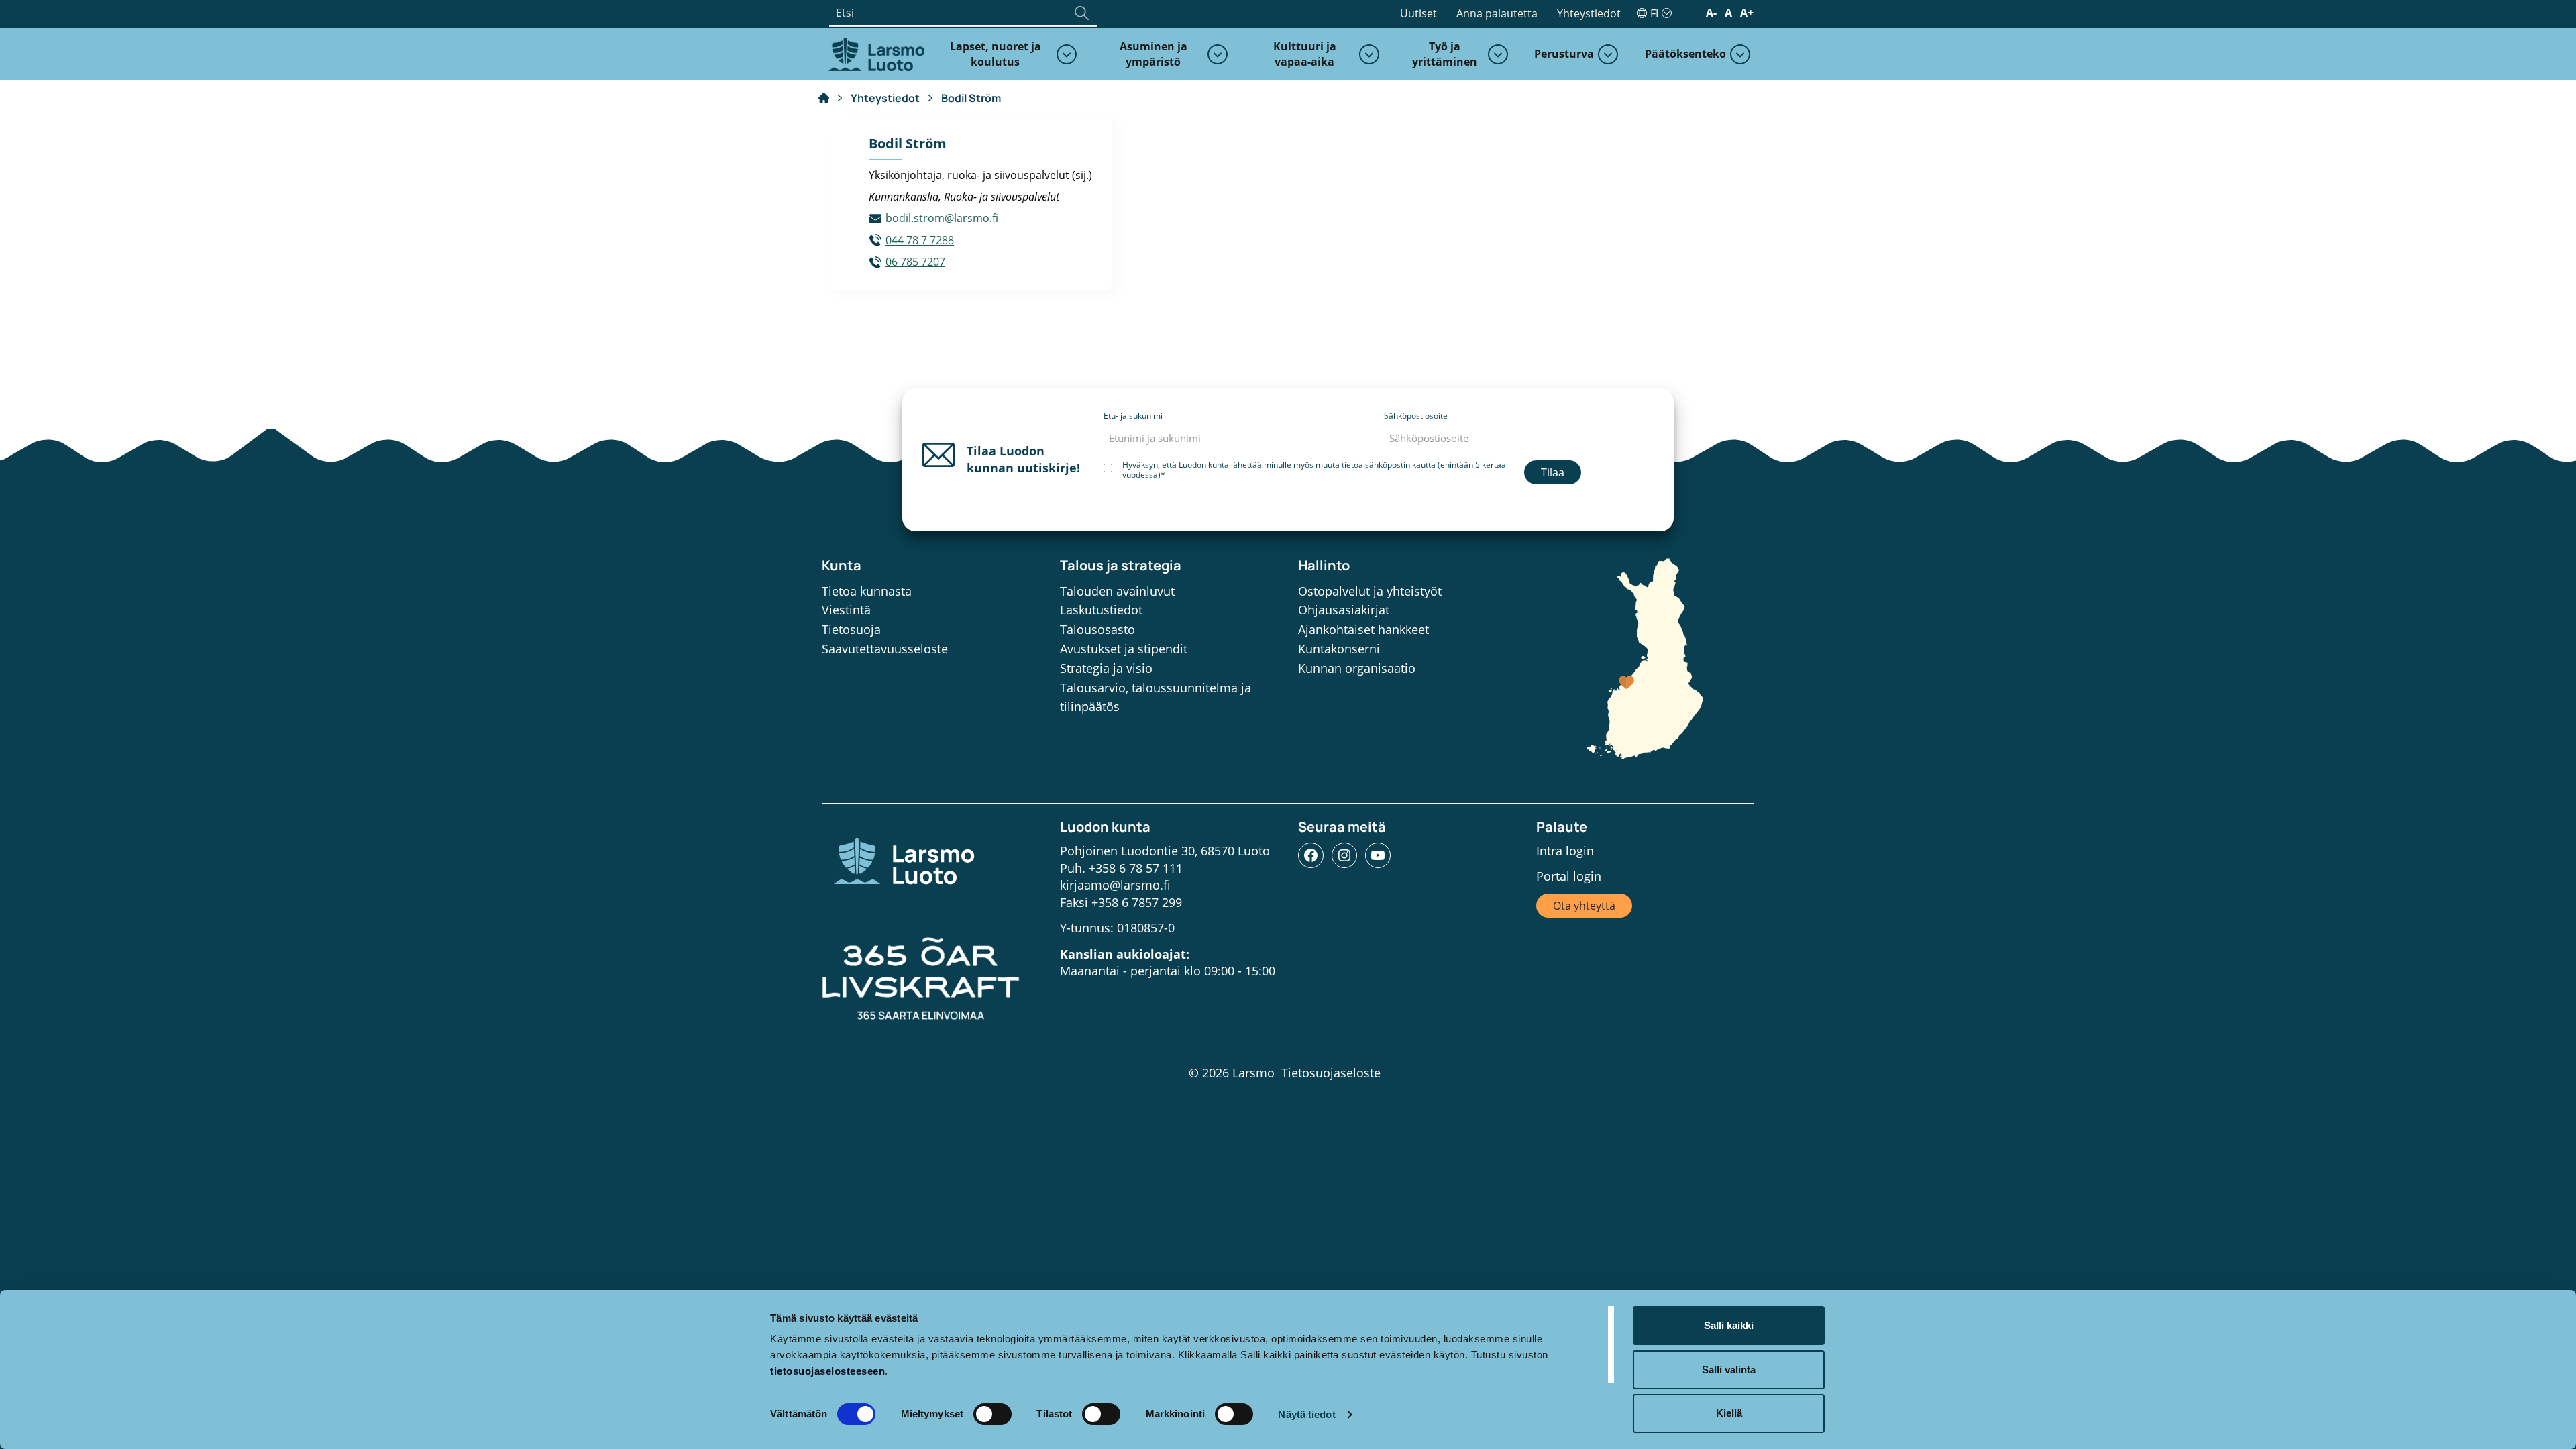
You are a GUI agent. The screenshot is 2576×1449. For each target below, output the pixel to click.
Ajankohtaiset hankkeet (1363, 629)
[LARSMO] (875, 53)
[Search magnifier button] (1081, 13)
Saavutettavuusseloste (885, 649)
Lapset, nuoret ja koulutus (996, 54)
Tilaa (1553, 472)
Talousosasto (1097, 629)
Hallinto (1324, 565)
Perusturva (1564, 54)
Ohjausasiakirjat (1344, 610)
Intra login (1565, 851)
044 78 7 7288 (920, 240)
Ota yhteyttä (1584, 906)
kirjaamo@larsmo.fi (1115, 885)
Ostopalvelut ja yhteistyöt (1370, 591)
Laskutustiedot (1101, 610)
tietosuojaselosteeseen (827, 1371)
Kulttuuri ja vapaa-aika (1305, 54)
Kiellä (1729, 1413)
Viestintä (846, 610)
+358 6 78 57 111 (1136, 868)
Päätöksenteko (1685, 54)
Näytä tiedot (1306, 1414)
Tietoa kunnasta (867, 591)
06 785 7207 (915, 262)
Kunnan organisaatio (1357, 668)
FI (1654, 13)
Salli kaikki (1729, 1325)
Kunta (842, 565)
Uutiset (1418, 13)
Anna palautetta (1497, 13)
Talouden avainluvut (1117, 591)
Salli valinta (1729, 1370)
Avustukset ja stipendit (1124, 649)
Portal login (1569, 876)
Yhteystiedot (1589, 13)
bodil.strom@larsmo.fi (942, 218)
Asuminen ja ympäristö (1153, 54)
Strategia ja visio (1106, 668)
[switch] (992, 1414)
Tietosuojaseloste (1331, 1073)
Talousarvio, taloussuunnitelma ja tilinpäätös (1156, 697)
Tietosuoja (851, 629)
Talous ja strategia (1121, 565)
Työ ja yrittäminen (1445, 54)
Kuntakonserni (1339, 649)
